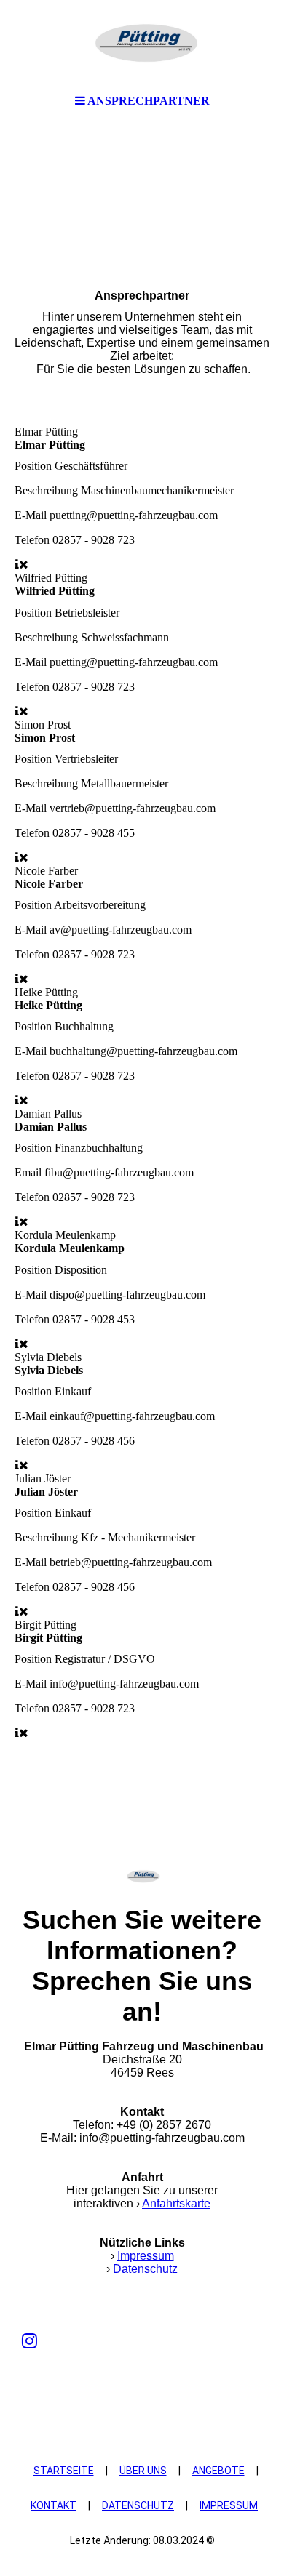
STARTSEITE (64, 2471)
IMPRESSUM (229, 2505)
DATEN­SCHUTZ (138, 2505)
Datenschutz (145, 2269)
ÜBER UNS (143, 2471)
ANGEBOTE (218, 2471)
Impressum (146, 2256)
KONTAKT (54, 2505)
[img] (142, 44)
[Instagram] (29, 2341)
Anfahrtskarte (176, 2203)
